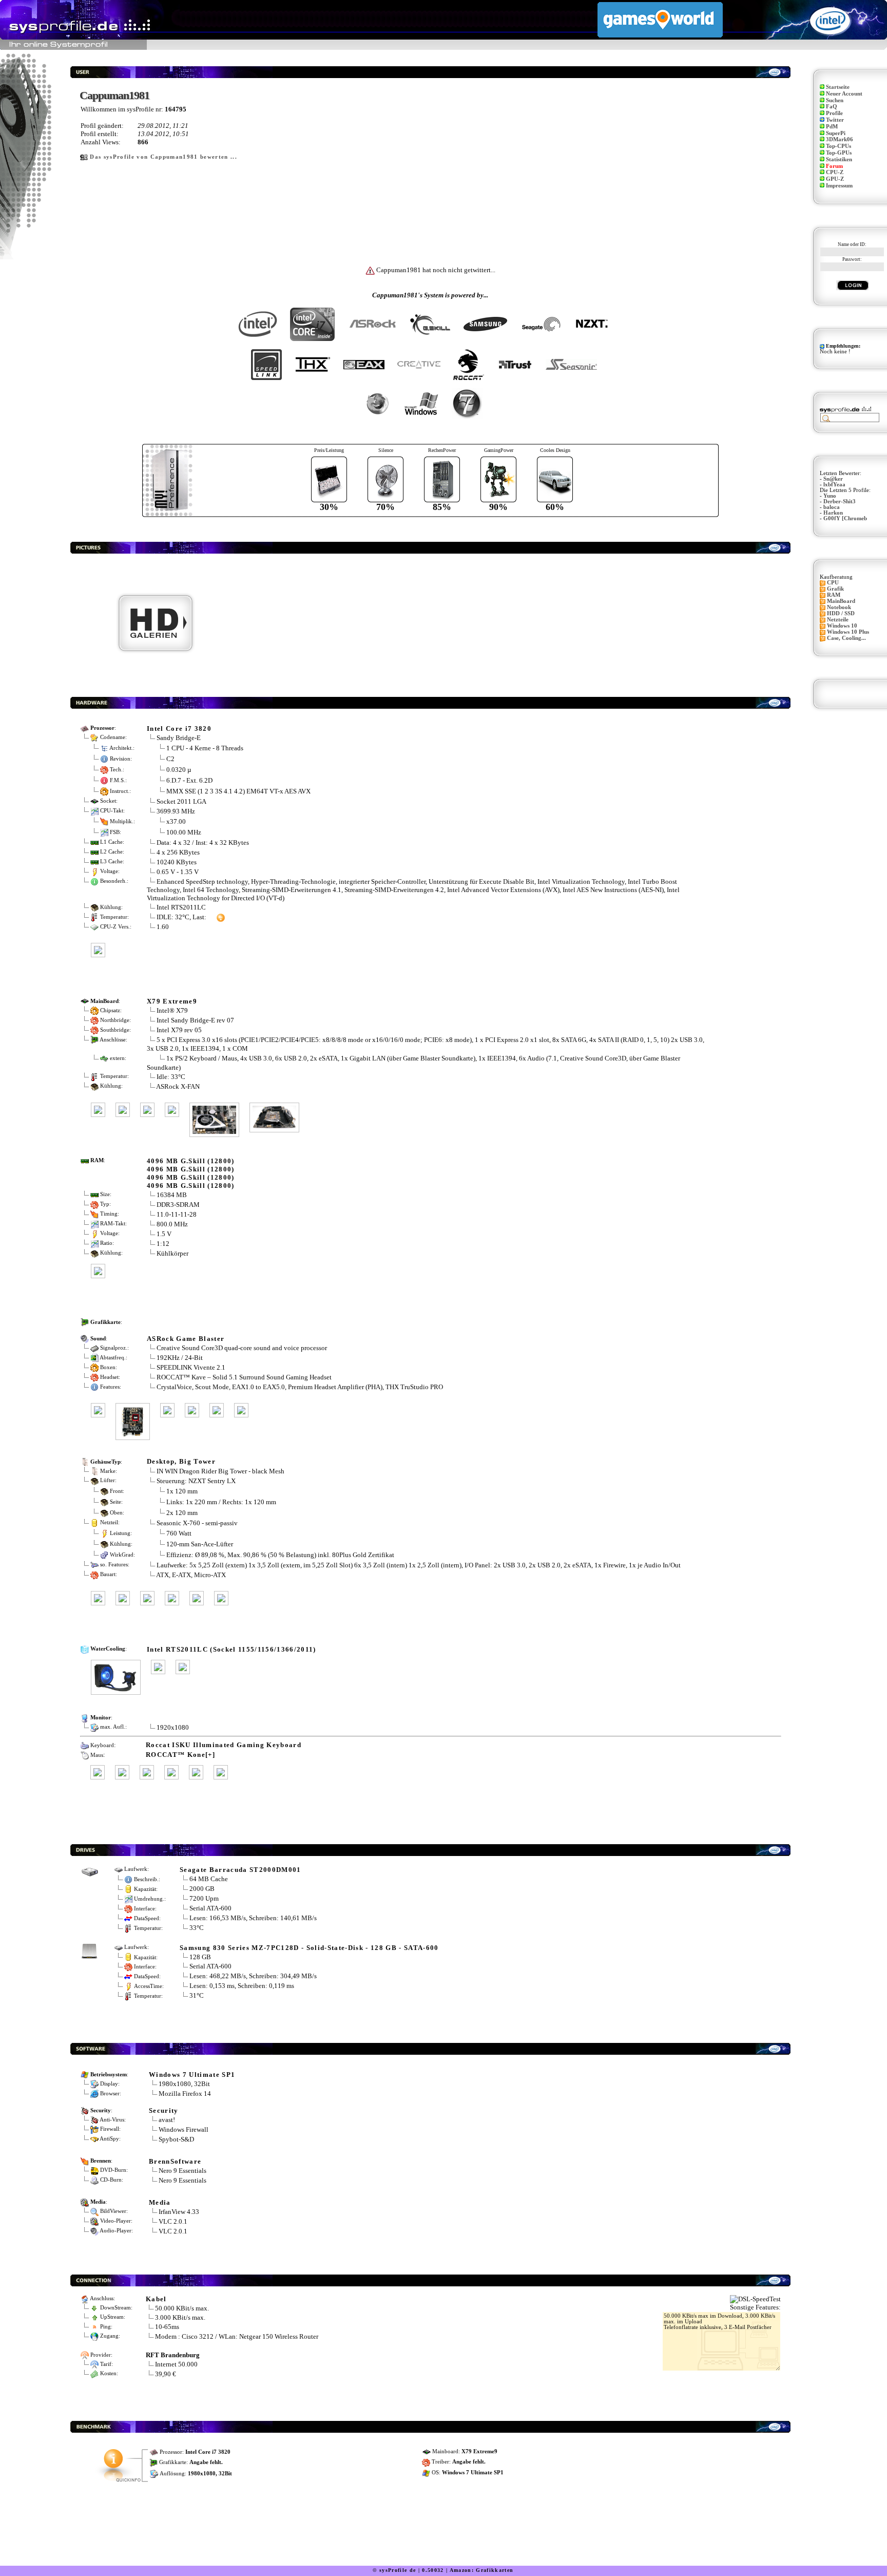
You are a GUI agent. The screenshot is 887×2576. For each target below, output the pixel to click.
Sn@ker (833, 479)
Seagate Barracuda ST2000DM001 (240, 1870)
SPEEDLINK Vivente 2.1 (191, 1367)
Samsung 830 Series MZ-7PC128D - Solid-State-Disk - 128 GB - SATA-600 (309, 1948)
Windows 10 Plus (848, 632)
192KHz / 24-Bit (180, 1358)
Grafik (835, 589)
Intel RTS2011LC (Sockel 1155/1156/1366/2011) (232, 1649)
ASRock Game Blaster (186, 1339)
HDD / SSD (841, 613)
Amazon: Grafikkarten (482, 2570)
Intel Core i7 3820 (179, 728)
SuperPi (836, 133)
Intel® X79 (172, 1010)
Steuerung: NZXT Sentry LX (196, 1481)
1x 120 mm (182, 1491)
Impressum (839, 186)
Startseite (838, 87)
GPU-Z (835, 179)
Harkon (833, 513)
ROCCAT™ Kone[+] (180, 1755)
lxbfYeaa (834, 485)
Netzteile (838, 620)
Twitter (835, 120)
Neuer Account (844, 94)
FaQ (832, 107)
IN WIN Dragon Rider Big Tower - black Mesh (220, 1471)
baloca (832, 507)
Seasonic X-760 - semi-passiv (197, 1523)
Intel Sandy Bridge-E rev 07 (195, 1020)
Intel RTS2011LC (181, 907)
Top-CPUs (838, 146)
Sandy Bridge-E (179, 738)
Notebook (839, 607)
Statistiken (839, 159)
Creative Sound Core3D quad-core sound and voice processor (242, 1348)
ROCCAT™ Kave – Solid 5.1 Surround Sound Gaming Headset (244, 1377)
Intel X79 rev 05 (179, 1030)
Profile (834, 113)
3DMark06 (840, 139)
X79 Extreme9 (172, 1001)
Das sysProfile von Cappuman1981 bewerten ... (163, 157)
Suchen (835, 100)
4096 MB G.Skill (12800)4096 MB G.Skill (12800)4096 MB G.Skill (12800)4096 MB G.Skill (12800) (191, 1173)
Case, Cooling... (846, 638)
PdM (832, 127)
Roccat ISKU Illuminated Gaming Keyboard (224, 1745)
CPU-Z (835, 172)
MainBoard (841, 601)
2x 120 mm (182, 1513)
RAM (834, 595)
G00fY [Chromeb (845, 518)
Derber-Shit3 (840, 501)
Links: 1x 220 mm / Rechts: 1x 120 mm (221, 1502)
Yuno (830, 496)
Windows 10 (842, 626)
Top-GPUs (839, 153)
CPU (833, 583)
